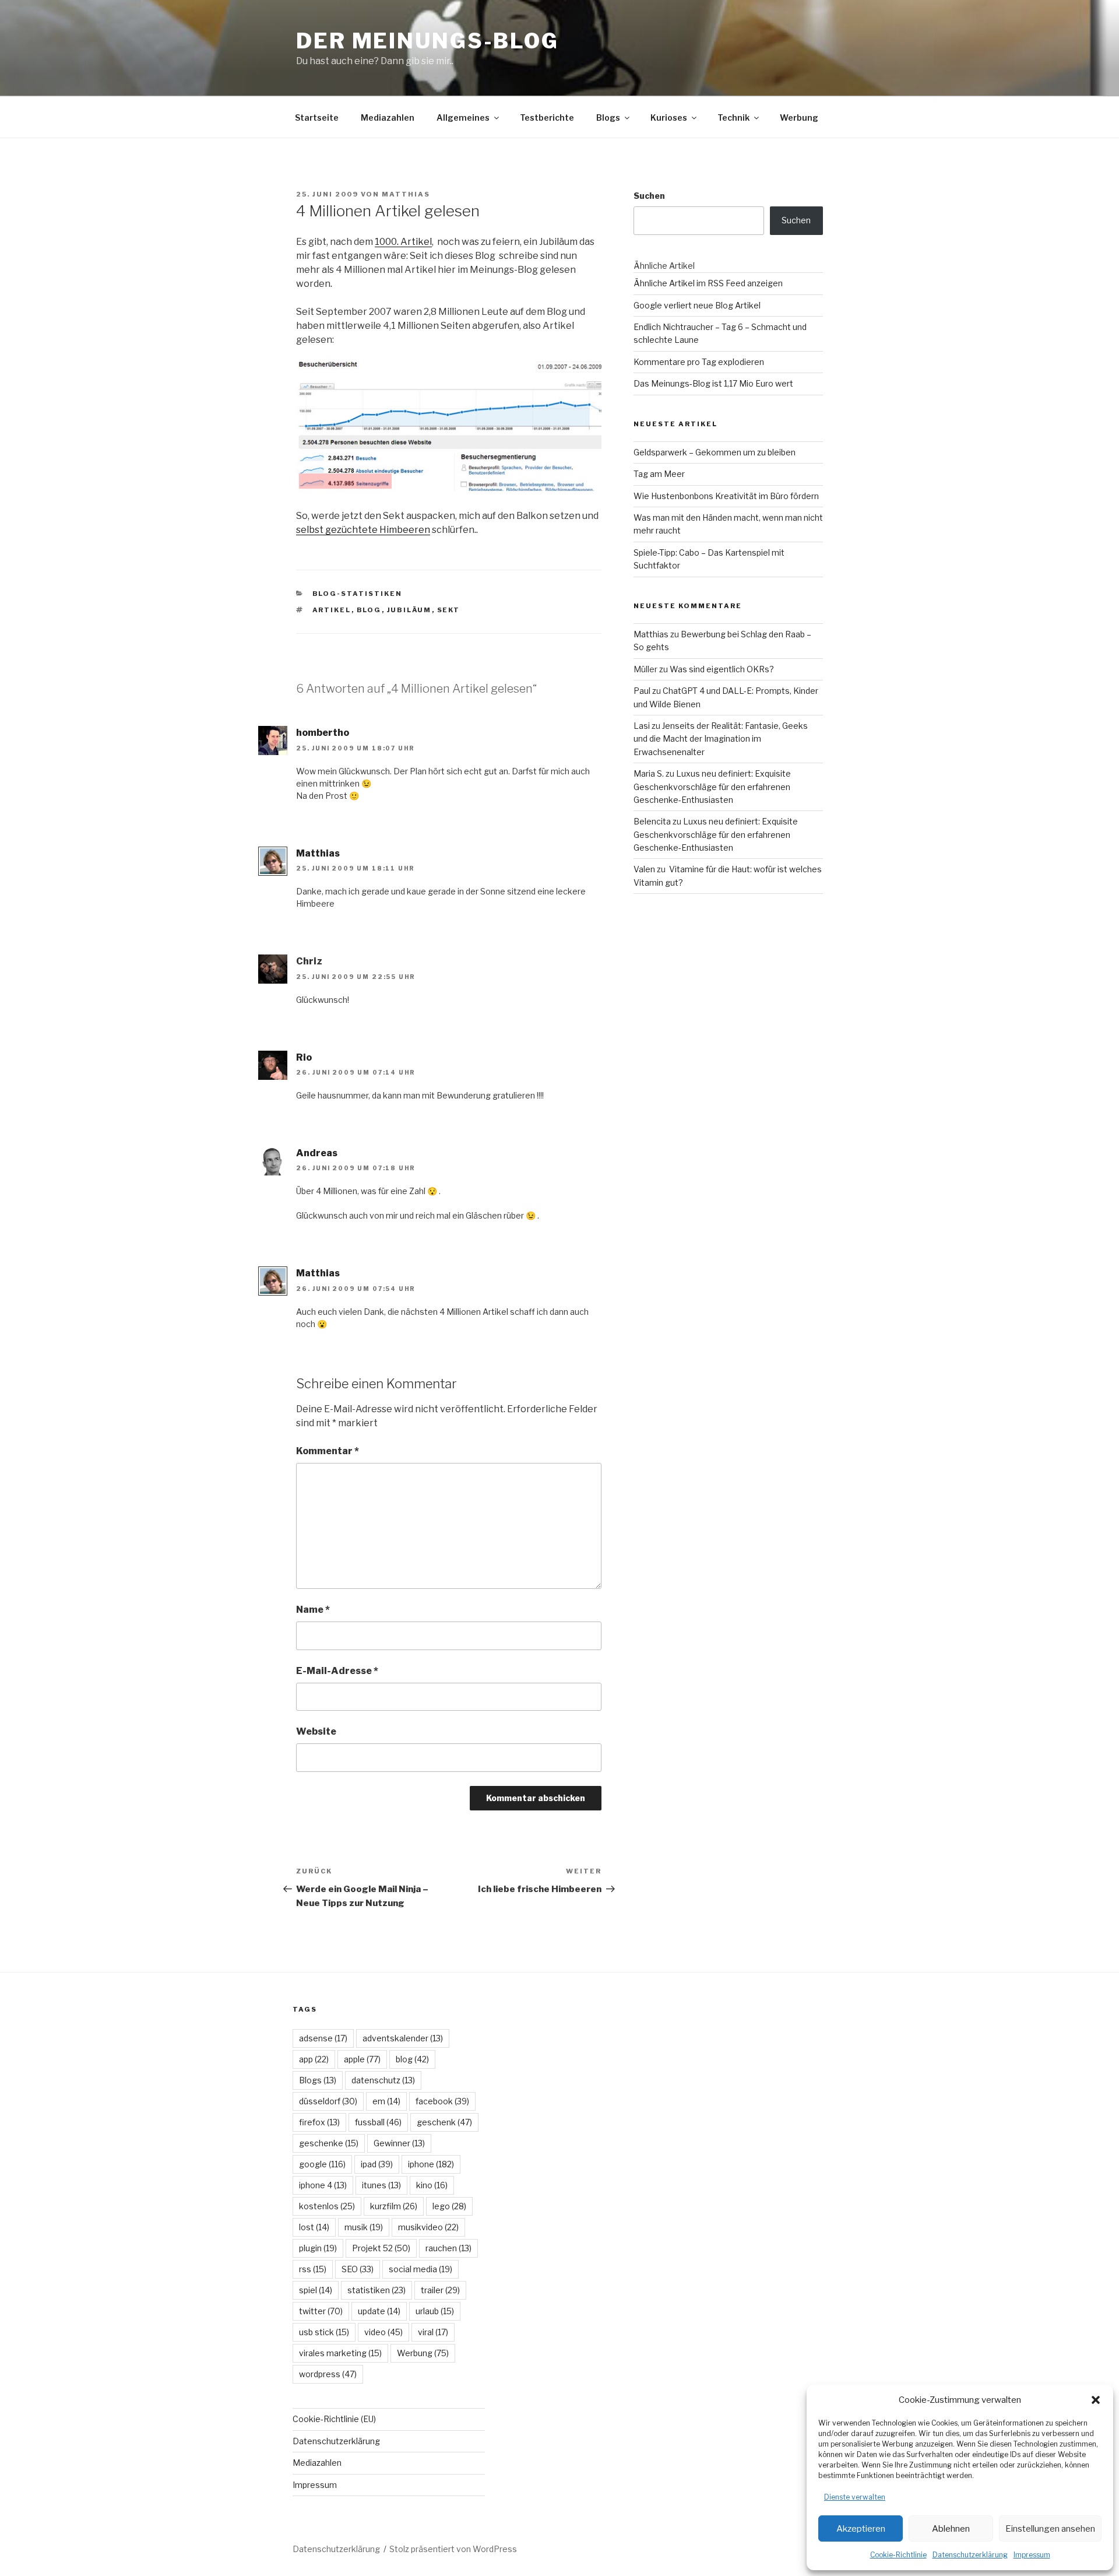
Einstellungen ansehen (1050, 2529)
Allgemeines (463, 117)
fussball (378, 2122)
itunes (381, 2185)
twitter (321, 2311)
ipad (377, 2164)
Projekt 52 (381, 2248)
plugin (318, 2248)
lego (449, 2206)
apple (362, 2059)
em (386, 2101)
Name (313, 1610)
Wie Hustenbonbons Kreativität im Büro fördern (726, 496)
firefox (319, 2122)
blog (369, 610)
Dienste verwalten (855, 2497)
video (383, 2332)
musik (364, 2227)
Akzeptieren (861, 2529)
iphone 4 (323, 2185)
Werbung (799, 117)
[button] (1096, 2400)
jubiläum (409, 610)
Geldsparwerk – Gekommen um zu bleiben (715, 452)
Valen (644, 869)
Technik (733, 117)
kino (432, 2185)
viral (433, 2332)
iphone (431, 2164)
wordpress (328, 2374)
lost (314, 2227)
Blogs (608, 117)
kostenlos (327, 2206)
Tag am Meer (659, 474)
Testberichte (547, 117)
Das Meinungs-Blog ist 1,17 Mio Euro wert (713, 383)
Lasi (642, 726)
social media (420, 2269)
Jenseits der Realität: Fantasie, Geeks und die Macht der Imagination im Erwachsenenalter (721, 739)
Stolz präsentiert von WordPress (453, 2549)
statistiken (376, 2290)
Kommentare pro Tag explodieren (699, 362)
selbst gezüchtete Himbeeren (363, 530)
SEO (358, 2269)
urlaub (435, 2311)
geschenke (329, 2143)
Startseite (317, 117)
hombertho (323, 733)
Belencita (652, 821)
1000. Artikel (403, 242)
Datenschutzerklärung (970, 2555)
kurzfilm (394, 2206)
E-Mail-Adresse (337, 1671)
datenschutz (383, 2080)
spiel (316, 2290)
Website (316, 1731)
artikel (332, 610)
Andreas (317, 1153)
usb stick (324, 2332)
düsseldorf (328, 2101)
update (379, 2311)
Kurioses (669, 117)
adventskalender (403, 2038)
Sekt (449, 610)
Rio (304, 1057)
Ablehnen (951, 2529)
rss (313, 2269)
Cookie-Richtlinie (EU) (334, 2419)
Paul (642, 691)
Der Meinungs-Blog (427, 41)
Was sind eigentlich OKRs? (722, 669)
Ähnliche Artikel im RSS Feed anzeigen (708, 283)
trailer (440, 2290)
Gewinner (399, 2143)
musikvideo (428, 2227)
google (322, 2164)
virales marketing (340, 2353)
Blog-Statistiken (358, 594)
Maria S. (649, 773)
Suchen (649, 196)
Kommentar (328, 1451)
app (314, 2059)
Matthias (406, 194)
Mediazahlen (388, 117)
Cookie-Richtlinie (898, 2555)
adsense (323, 2038)
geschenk (444, 2122)
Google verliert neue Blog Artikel (697, 305)
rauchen (448, 2248)
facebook (442, 2101)
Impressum (1032, 2555)
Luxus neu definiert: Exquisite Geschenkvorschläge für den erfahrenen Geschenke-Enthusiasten (712, 787)
